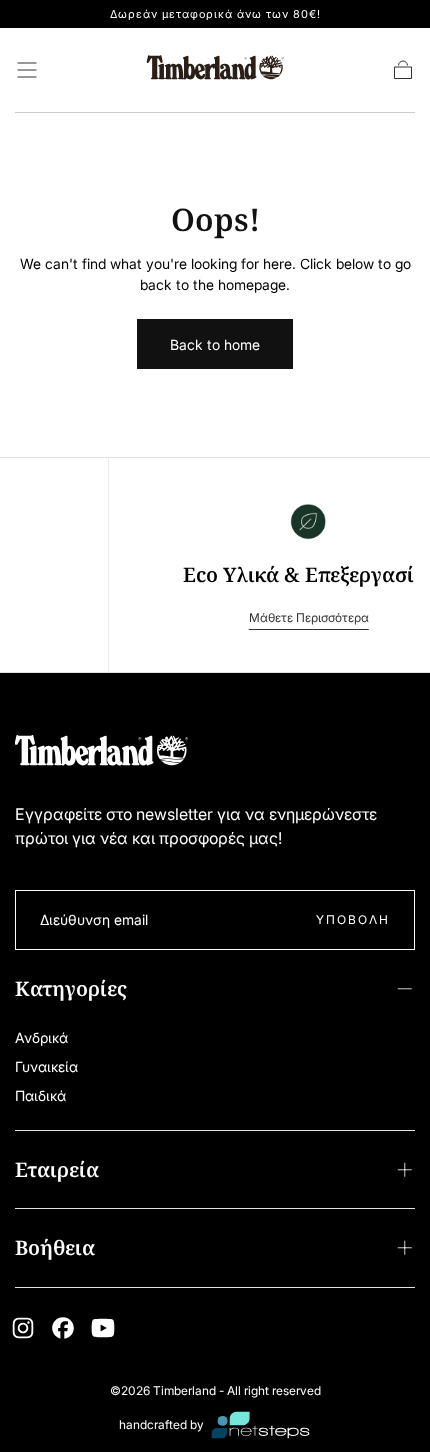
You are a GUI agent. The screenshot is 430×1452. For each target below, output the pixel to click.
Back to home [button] (215, 344)
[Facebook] (63, 1328)
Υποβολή (353, 919)
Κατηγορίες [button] (71, 988)
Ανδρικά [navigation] (41, 1037)
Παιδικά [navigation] (40, 1095)
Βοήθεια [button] (55, 1247)
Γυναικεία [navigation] (46, 1066)
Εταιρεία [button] (57, 1169)
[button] (27, 70)
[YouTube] (103, 1328)
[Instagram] (23, 1328)
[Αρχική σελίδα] (215, 70)
